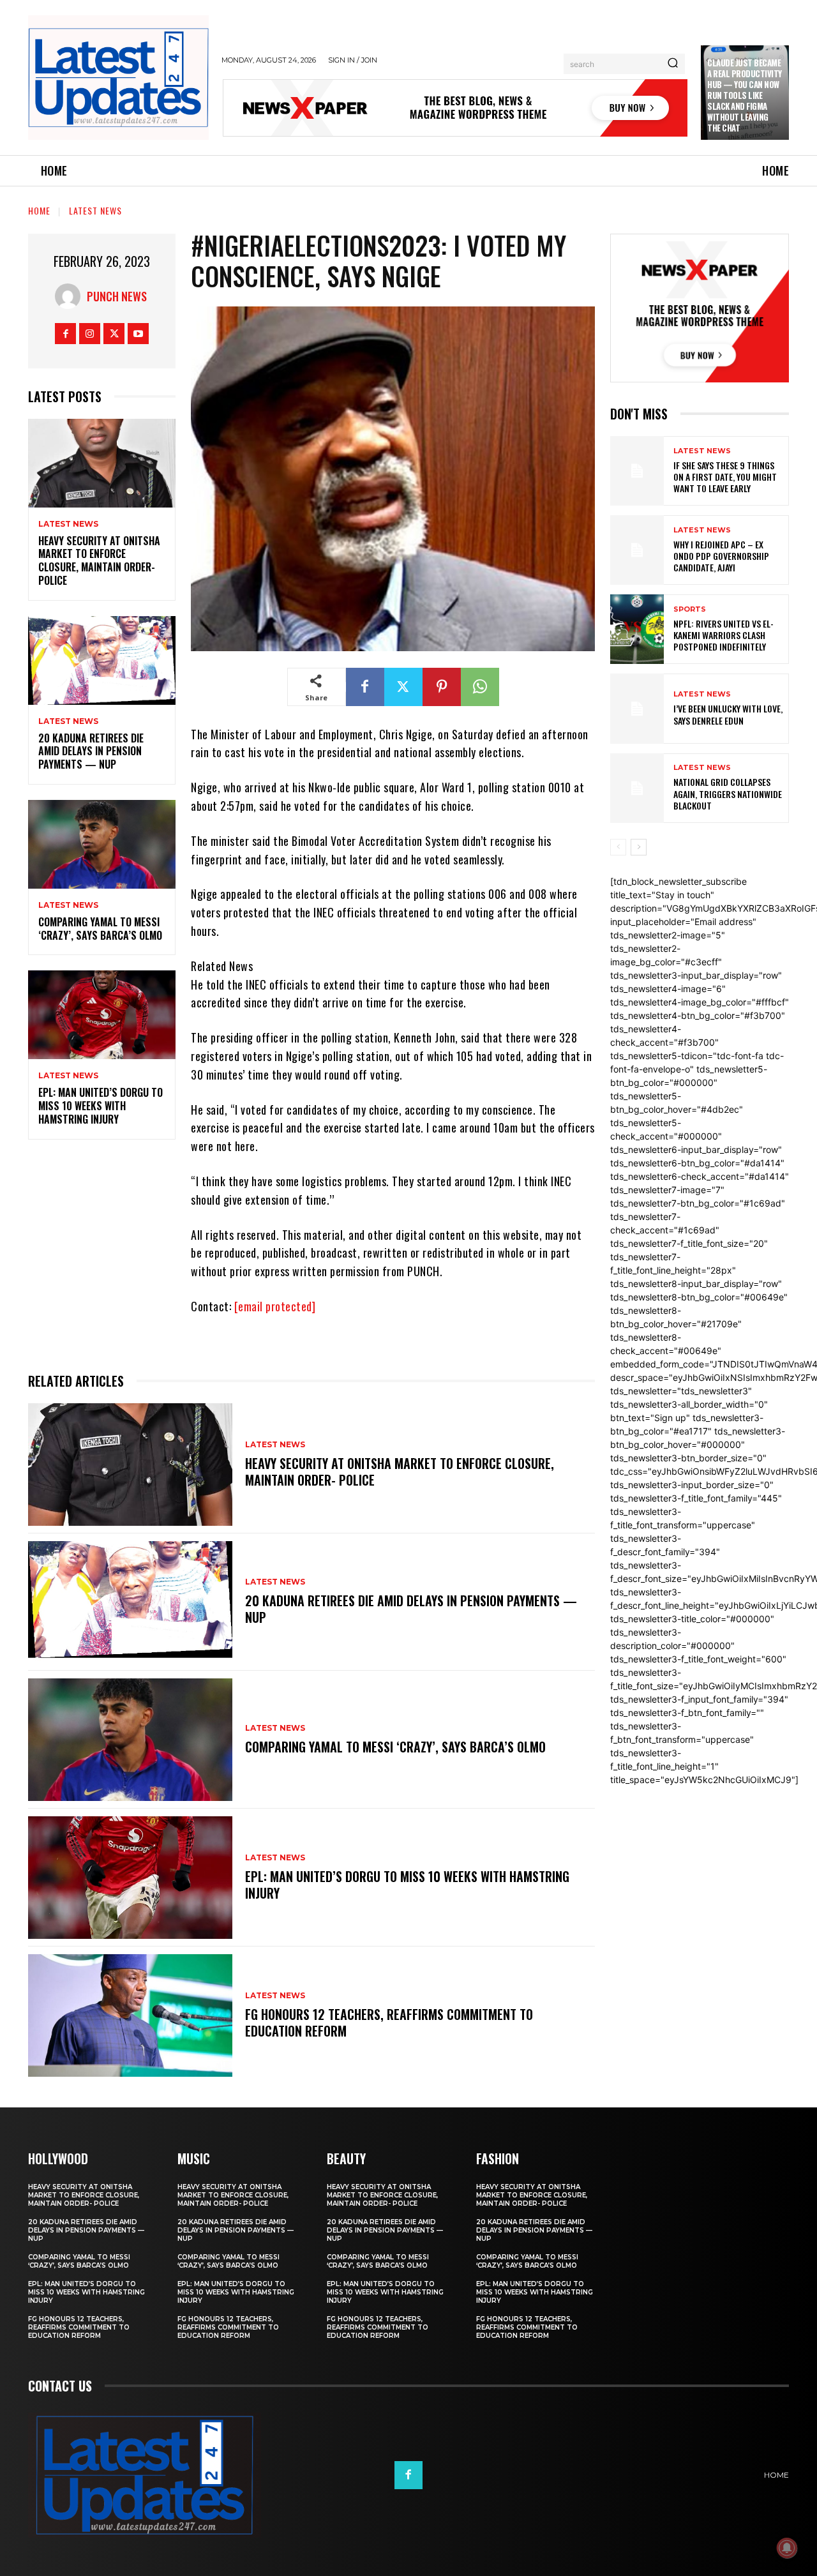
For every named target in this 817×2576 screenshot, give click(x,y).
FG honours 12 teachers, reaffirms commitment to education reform (389, 2022)
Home (39, 210)
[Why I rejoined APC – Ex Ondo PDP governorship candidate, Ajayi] (637, 550)
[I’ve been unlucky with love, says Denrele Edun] (637, 708)
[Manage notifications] (787, 2548)
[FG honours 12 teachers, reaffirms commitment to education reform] (130, 2015)
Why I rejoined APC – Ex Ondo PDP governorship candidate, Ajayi (721, 556)
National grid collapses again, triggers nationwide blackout (728, 793)
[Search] (673, 64)
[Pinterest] (442, 687)
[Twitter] (114, 334)
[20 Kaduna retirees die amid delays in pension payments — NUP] (102, 660)
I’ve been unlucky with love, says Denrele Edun (728, 714)
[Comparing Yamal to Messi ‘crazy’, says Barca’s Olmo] (102, 844)
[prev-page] (618, 847)
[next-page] (639, 847)
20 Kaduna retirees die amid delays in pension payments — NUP (91, 751)
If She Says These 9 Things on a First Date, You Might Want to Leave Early (725, 477)
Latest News (95, 210)
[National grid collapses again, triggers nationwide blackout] (637, 788)
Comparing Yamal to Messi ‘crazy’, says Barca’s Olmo (100, 929)
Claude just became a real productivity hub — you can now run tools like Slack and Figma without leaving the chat (745, 95)
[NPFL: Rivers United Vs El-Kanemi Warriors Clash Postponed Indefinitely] (637, 629)
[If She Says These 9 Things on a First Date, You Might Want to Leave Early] (637, 471)
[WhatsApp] (480, 687)
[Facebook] (65, 334)
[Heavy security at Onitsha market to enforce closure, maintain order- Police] (102, 463)
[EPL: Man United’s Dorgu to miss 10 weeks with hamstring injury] (102, 1015)
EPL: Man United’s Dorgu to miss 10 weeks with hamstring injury (101, 1106)
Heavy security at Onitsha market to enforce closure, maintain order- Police (99, 561)
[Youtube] (138, 334)
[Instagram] (90, 334)
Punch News (117, 296)
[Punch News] (71, 296)
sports (690, 609)
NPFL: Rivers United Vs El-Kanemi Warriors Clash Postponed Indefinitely (723, 635)
